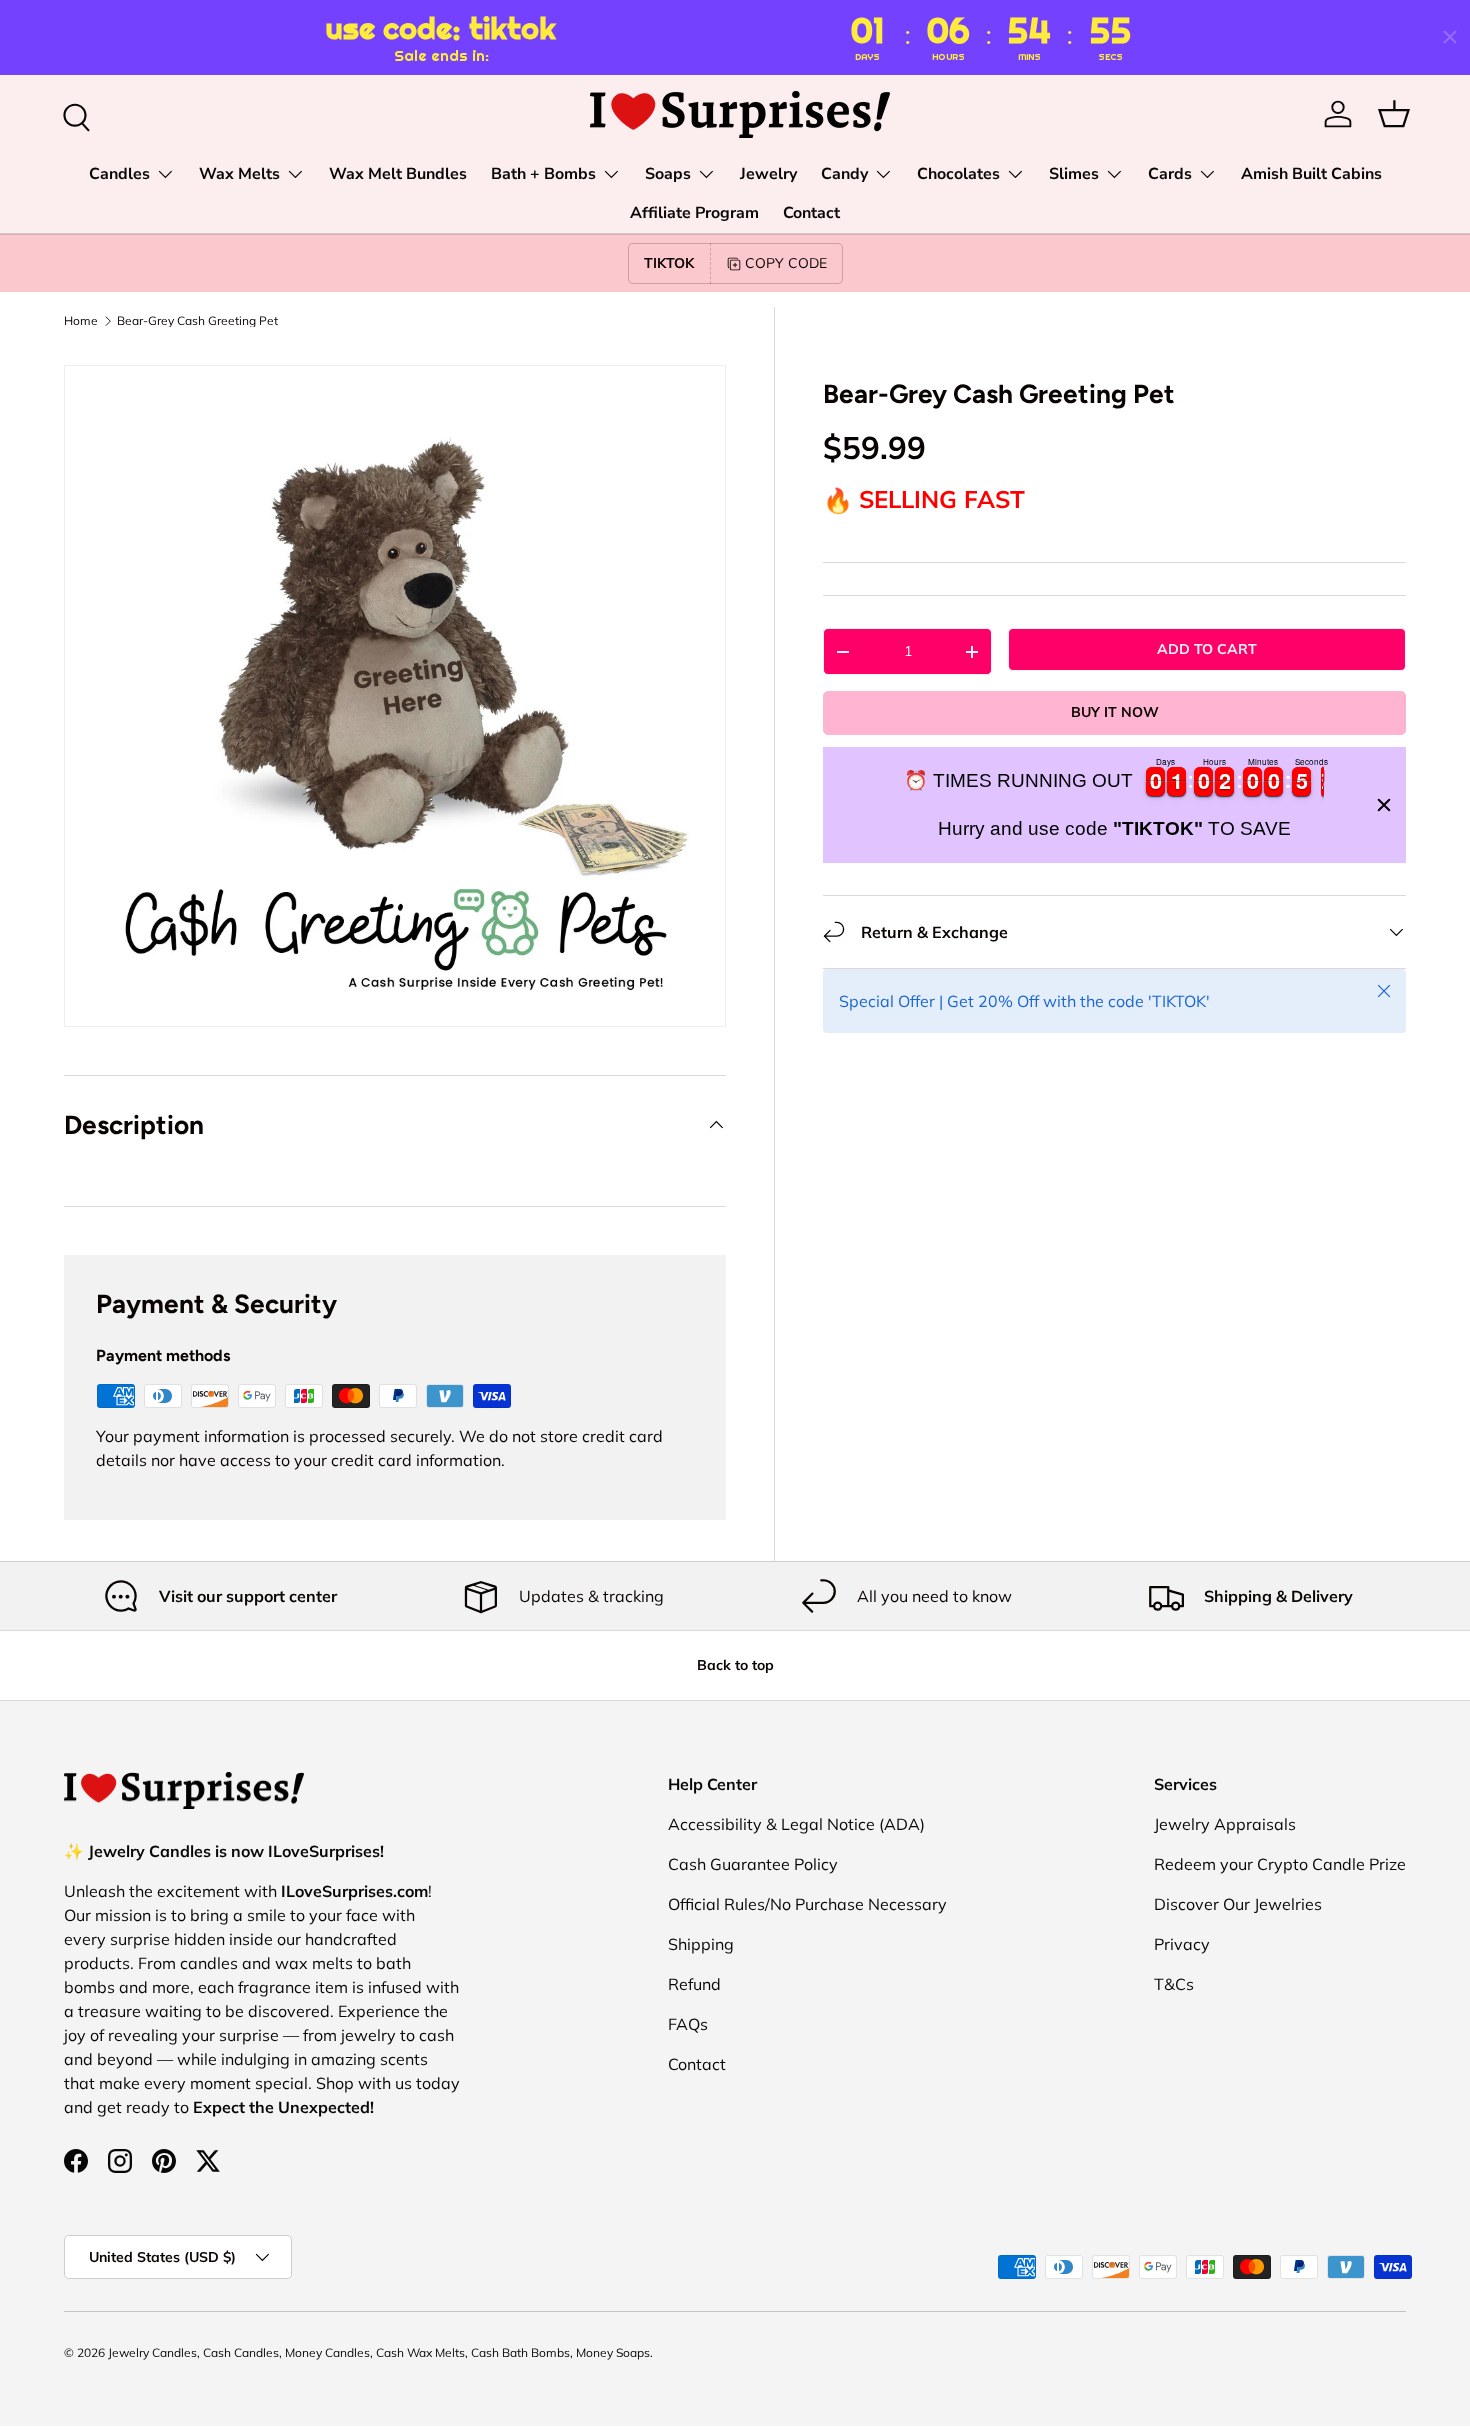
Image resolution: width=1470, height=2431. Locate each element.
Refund (694, 1984)
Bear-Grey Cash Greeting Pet (197, 321)
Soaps (668, 174)
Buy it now (1115, 713)
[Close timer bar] (1450, 37)
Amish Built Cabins (1311, 174)
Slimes (1074, 174)
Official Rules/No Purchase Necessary (807, 1904)
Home (81, 321)
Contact (811, 213)
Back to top (735, 1665)
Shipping (701, 1944)
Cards (1170, 174)
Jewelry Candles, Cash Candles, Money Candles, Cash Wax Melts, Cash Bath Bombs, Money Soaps (379, 2352)
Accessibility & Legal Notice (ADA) (796, 1824)
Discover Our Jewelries (1238, 1904)
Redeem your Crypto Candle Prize (1280, 1864)
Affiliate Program (694, 213)
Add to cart (1207, 650)
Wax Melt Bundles (398, 174)
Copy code (786, 263)
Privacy (1182, 1944)
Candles (119, 174)
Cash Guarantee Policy (753, 1864)
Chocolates (958, 174)
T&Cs (1174, 1984)
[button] (1394, 114)
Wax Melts (239, 174)
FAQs (688, 2024)
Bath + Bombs (543, 174)
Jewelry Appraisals (1225, 1824)
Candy (844, 174)
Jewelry (768, 174)
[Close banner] (1384, 805)
